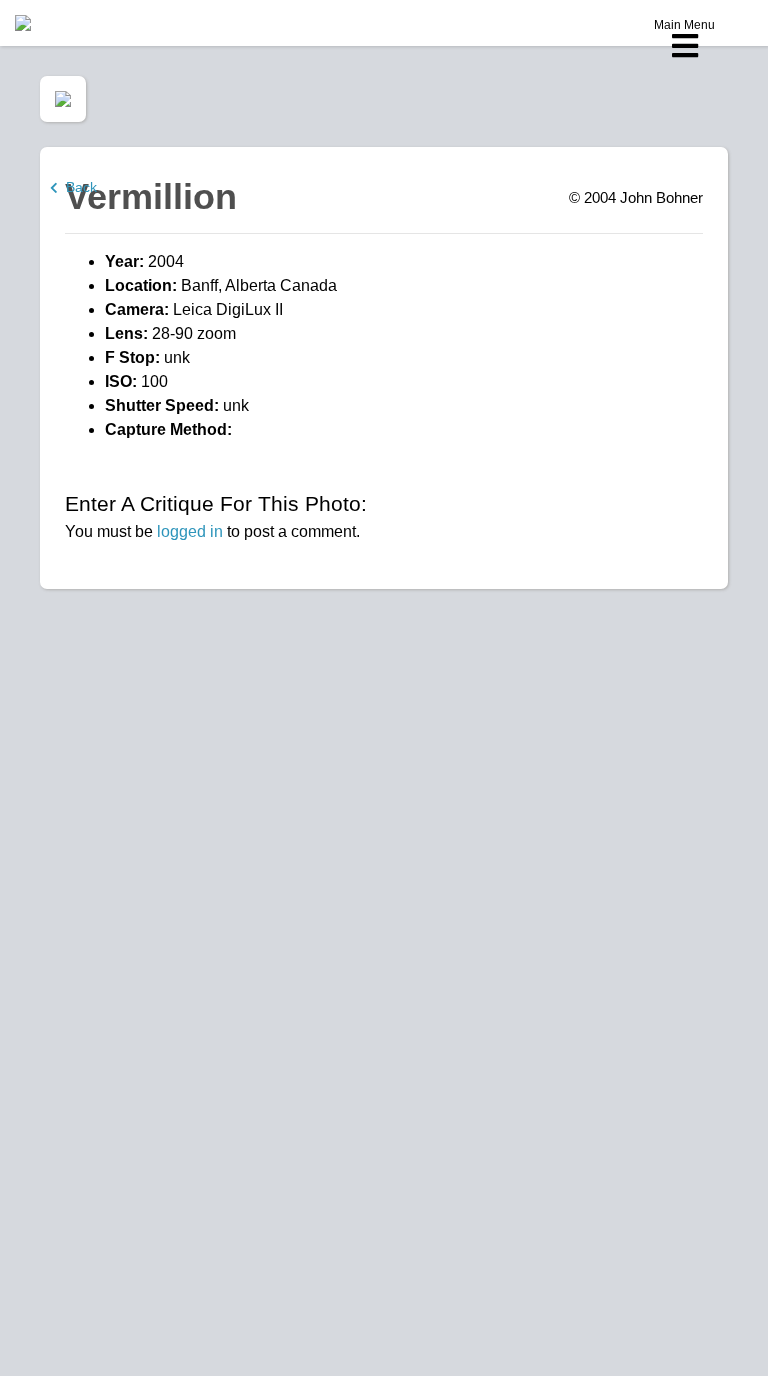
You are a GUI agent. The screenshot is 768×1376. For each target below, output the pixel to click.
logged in (190, 531)
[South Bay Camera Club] (70, 23)
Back (77, 187)
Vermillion (151, 196)
